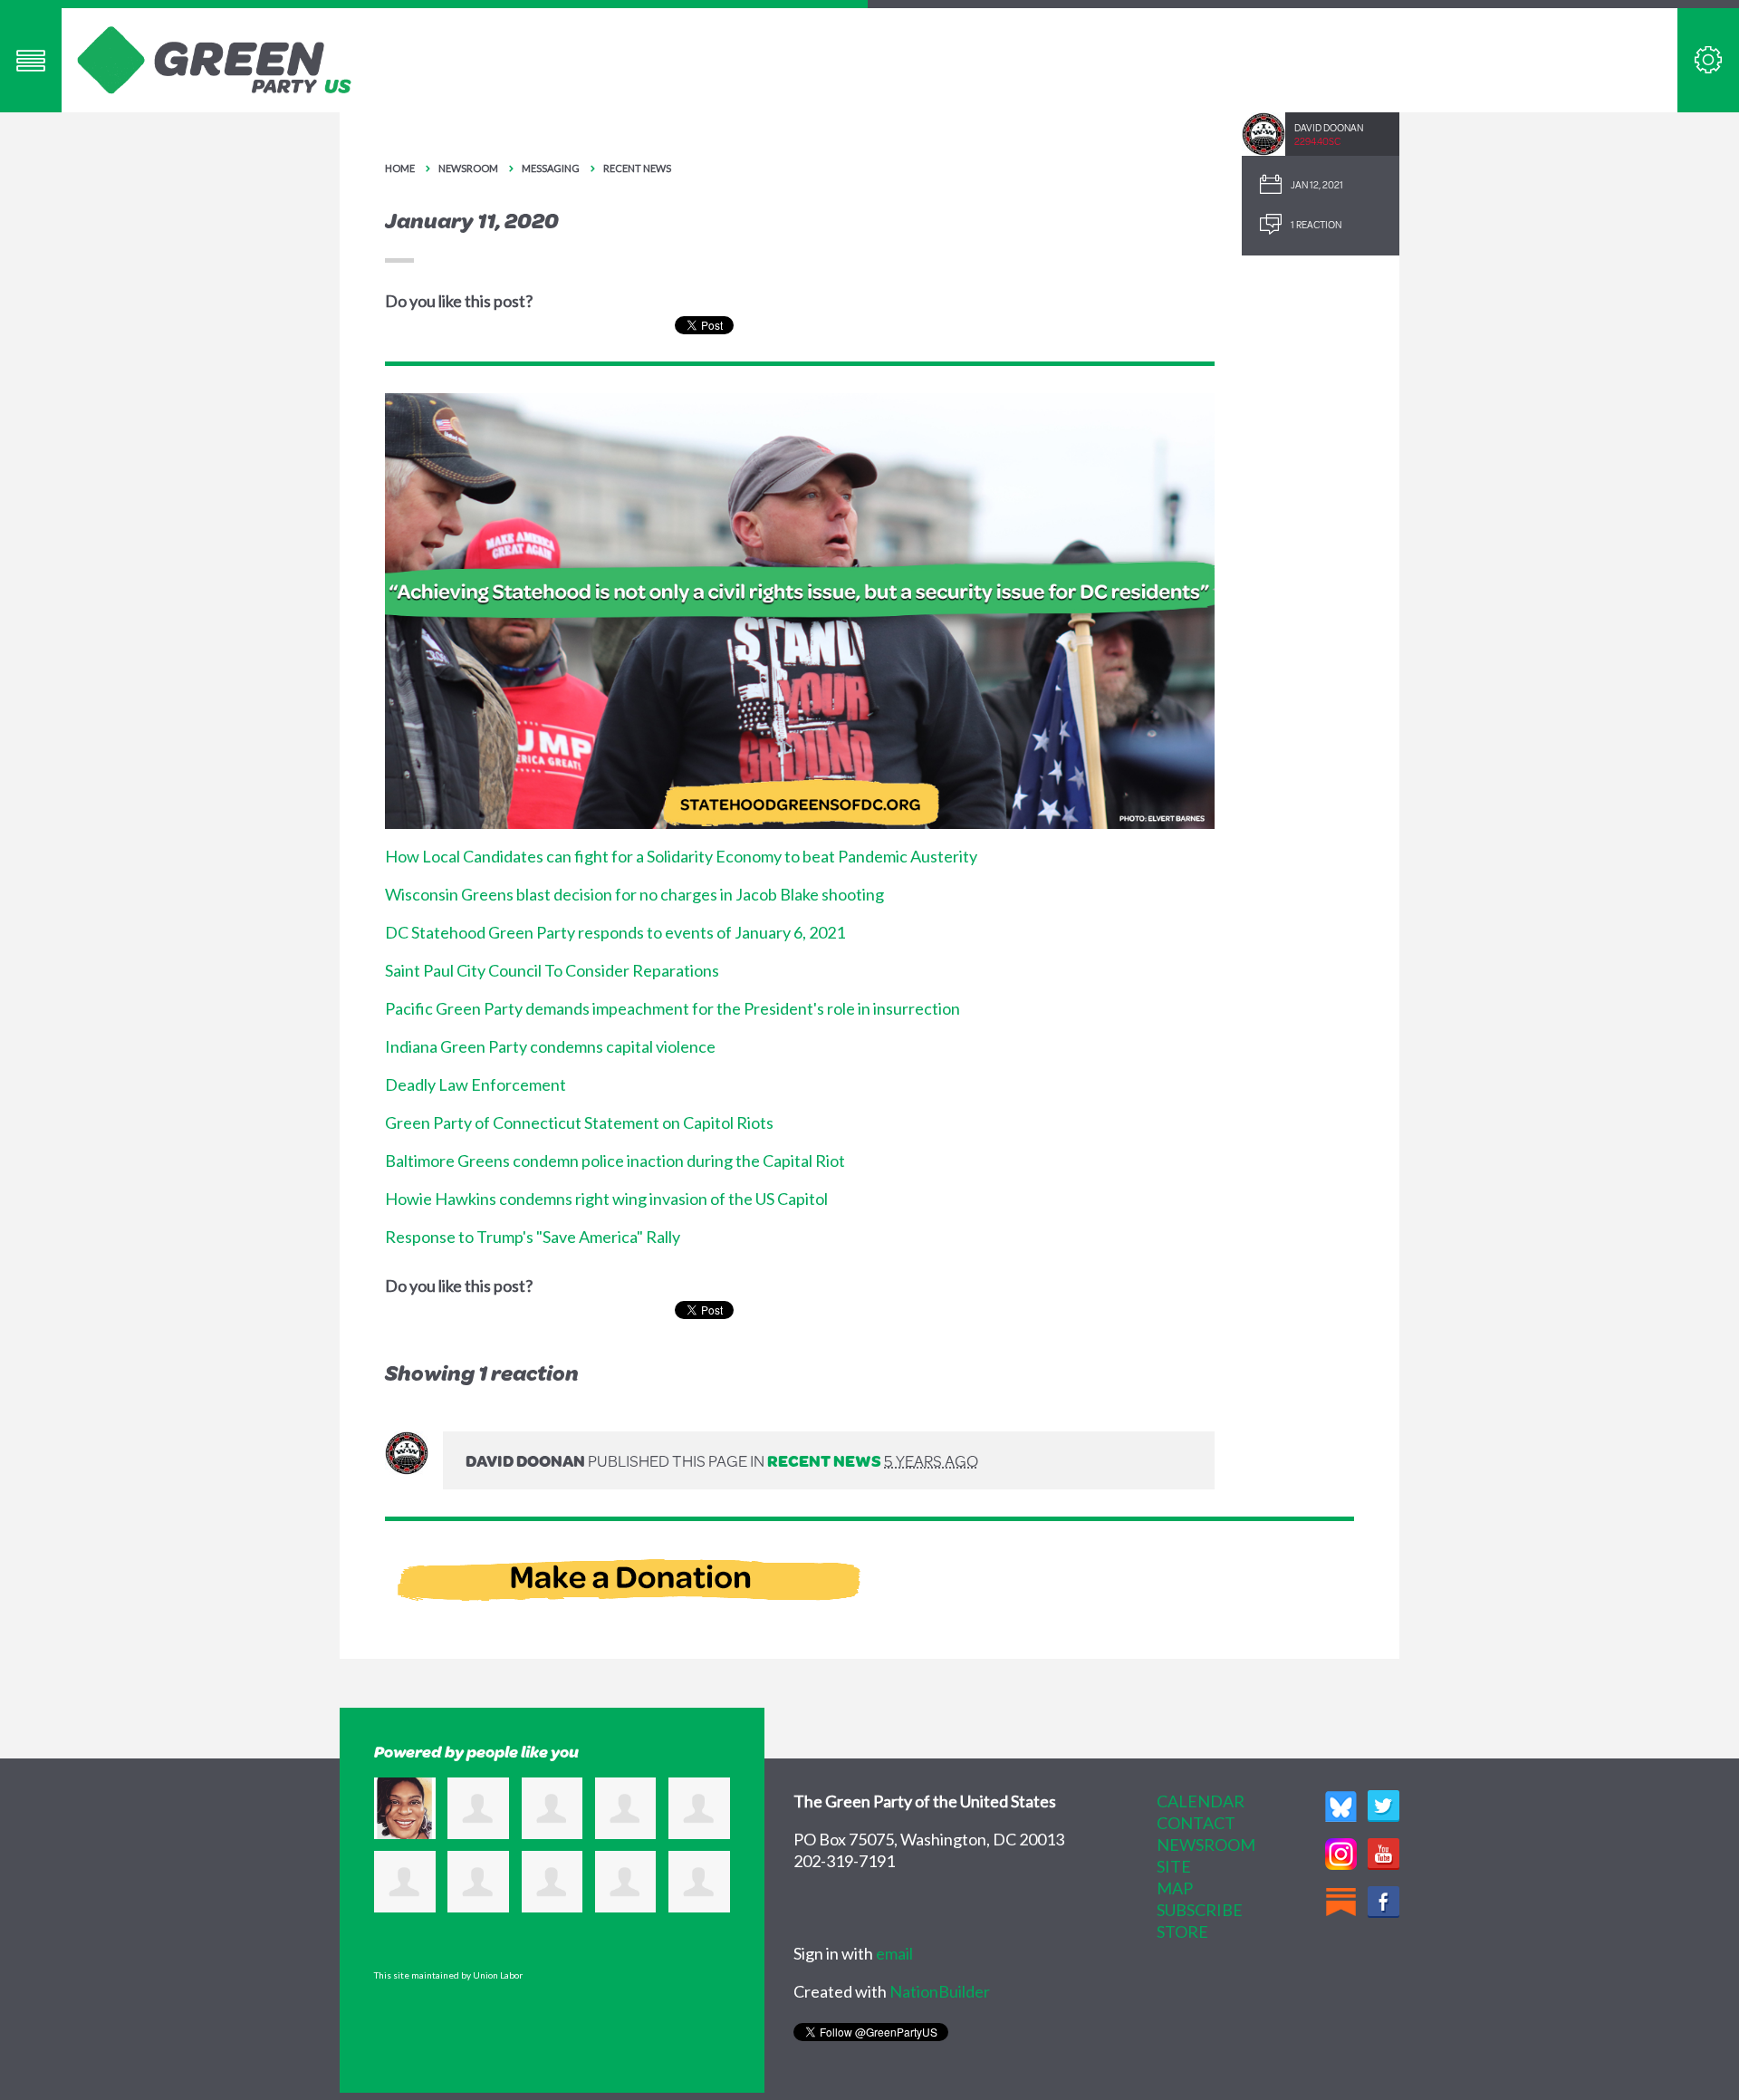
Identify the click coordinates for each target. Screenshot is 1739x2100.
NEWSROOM (1206, 1845)
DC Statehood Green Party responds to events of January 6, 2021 (615, 932)
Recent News (637, 168)
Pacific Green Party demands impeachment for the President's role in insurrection (673, 1008)
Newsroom (468, 168)
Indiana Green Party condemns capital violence (550, 1046)
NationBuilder (940, 1991)
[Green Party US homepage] (215, 58)
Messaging (551, 168)
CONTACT (1196, 1823)
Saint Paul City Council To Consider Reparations (552, 970)
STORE (1182, 1931)
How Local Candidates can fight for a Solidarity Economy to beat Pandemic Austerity (681, 856)
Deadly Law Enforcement (476, 1084)
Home (400, 168)
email (894, 1953)
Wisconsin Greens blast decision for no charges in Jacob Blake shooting (634, 894)
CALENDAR (1201, 1801)
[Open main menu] (31, 60)
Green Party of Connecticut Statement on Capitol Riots (579, 1122)
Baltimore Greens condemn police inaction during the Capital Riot (615, 1161)
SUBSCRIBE (1200, 1910)
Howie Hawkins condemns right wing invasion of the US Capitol (606, 1199)
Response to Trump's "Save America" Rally (533, 1237)
